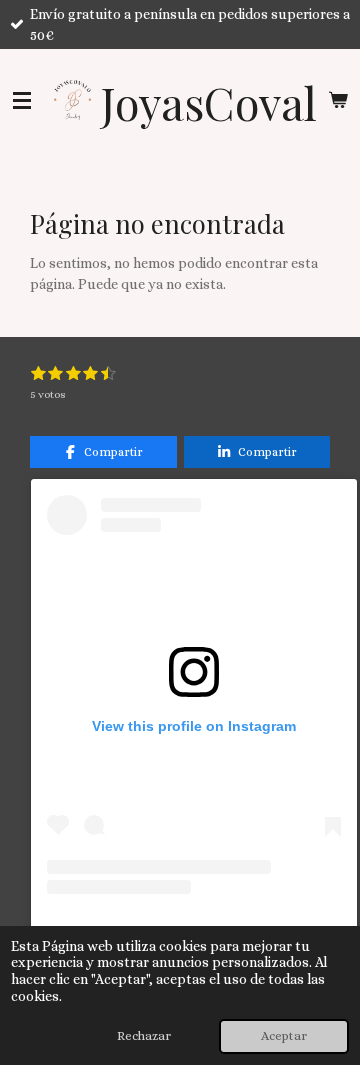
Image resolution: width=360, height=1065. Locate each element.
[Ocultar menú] (22, 100)
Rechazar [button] (144, 1036)
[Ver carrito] (338, 100)
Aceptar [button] (284, 1036)
